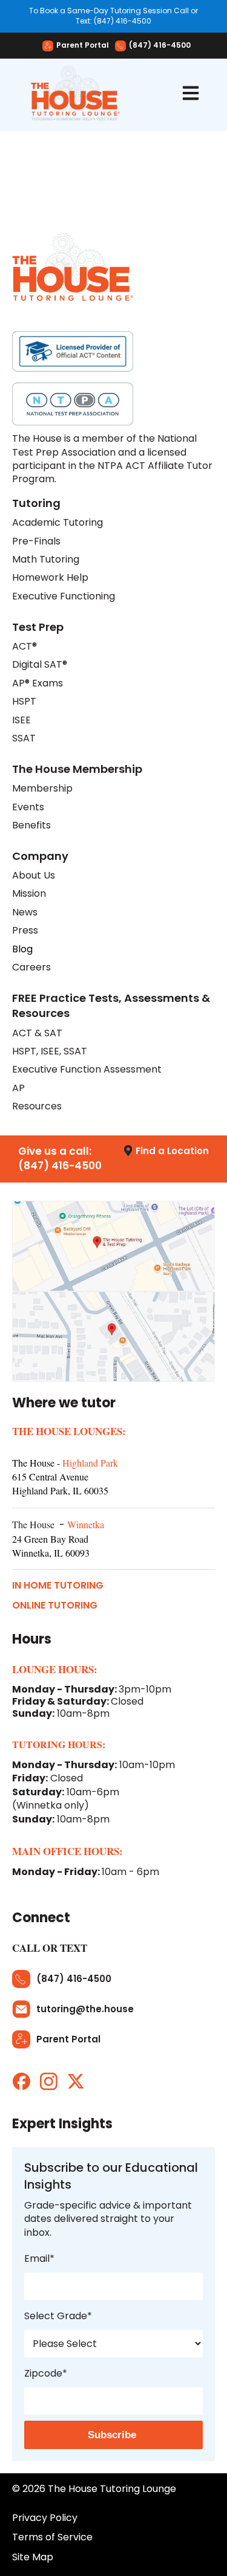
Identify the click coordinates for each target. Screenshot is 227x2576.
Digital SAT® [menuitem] (40, 665)
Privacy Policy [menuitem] (45, 2518)
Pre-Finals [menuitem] (36, 541)
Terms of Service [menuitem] (52, 2537)
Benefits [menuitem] (31, 825)
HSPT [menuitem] (24, 702)
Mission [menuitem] (29, 894)
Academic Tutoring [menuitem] (58, 523)
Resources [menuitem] (37, 1106)
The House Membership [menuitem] (77, 769)
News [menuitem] (25, 912)
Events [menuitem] (28, 807)
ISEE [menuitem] (21, 720)
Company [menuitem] (40, 856)
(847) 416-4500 (160, 46)
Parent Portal (83, 46)
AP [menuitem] (18, 1088)
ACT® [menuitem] (25, 647)
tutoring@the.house (85, 2009)
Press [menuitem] (25, 931)
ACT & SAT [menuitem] (37, 1033)
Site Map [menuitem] (33, 2557)
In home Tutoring (58, 1586)
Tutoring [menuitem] (36, 503)
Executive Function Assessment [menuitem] (87, 1070)
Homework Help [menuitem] (50, 578)
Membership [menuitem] (42, 789)
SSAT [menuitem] (24, 738)
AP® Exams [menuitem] (38, 683)
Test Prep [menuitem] (38, 627)
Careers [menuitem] (31, 967)
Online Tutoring (55, 1606)
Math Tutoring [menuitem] (46, 560)
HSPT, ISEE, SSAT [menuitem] (50, 1051)
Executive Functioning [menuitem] (64, 596)
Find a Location (172, 1151)
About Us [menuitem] (34, 876)
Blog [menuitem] (22, 949)
